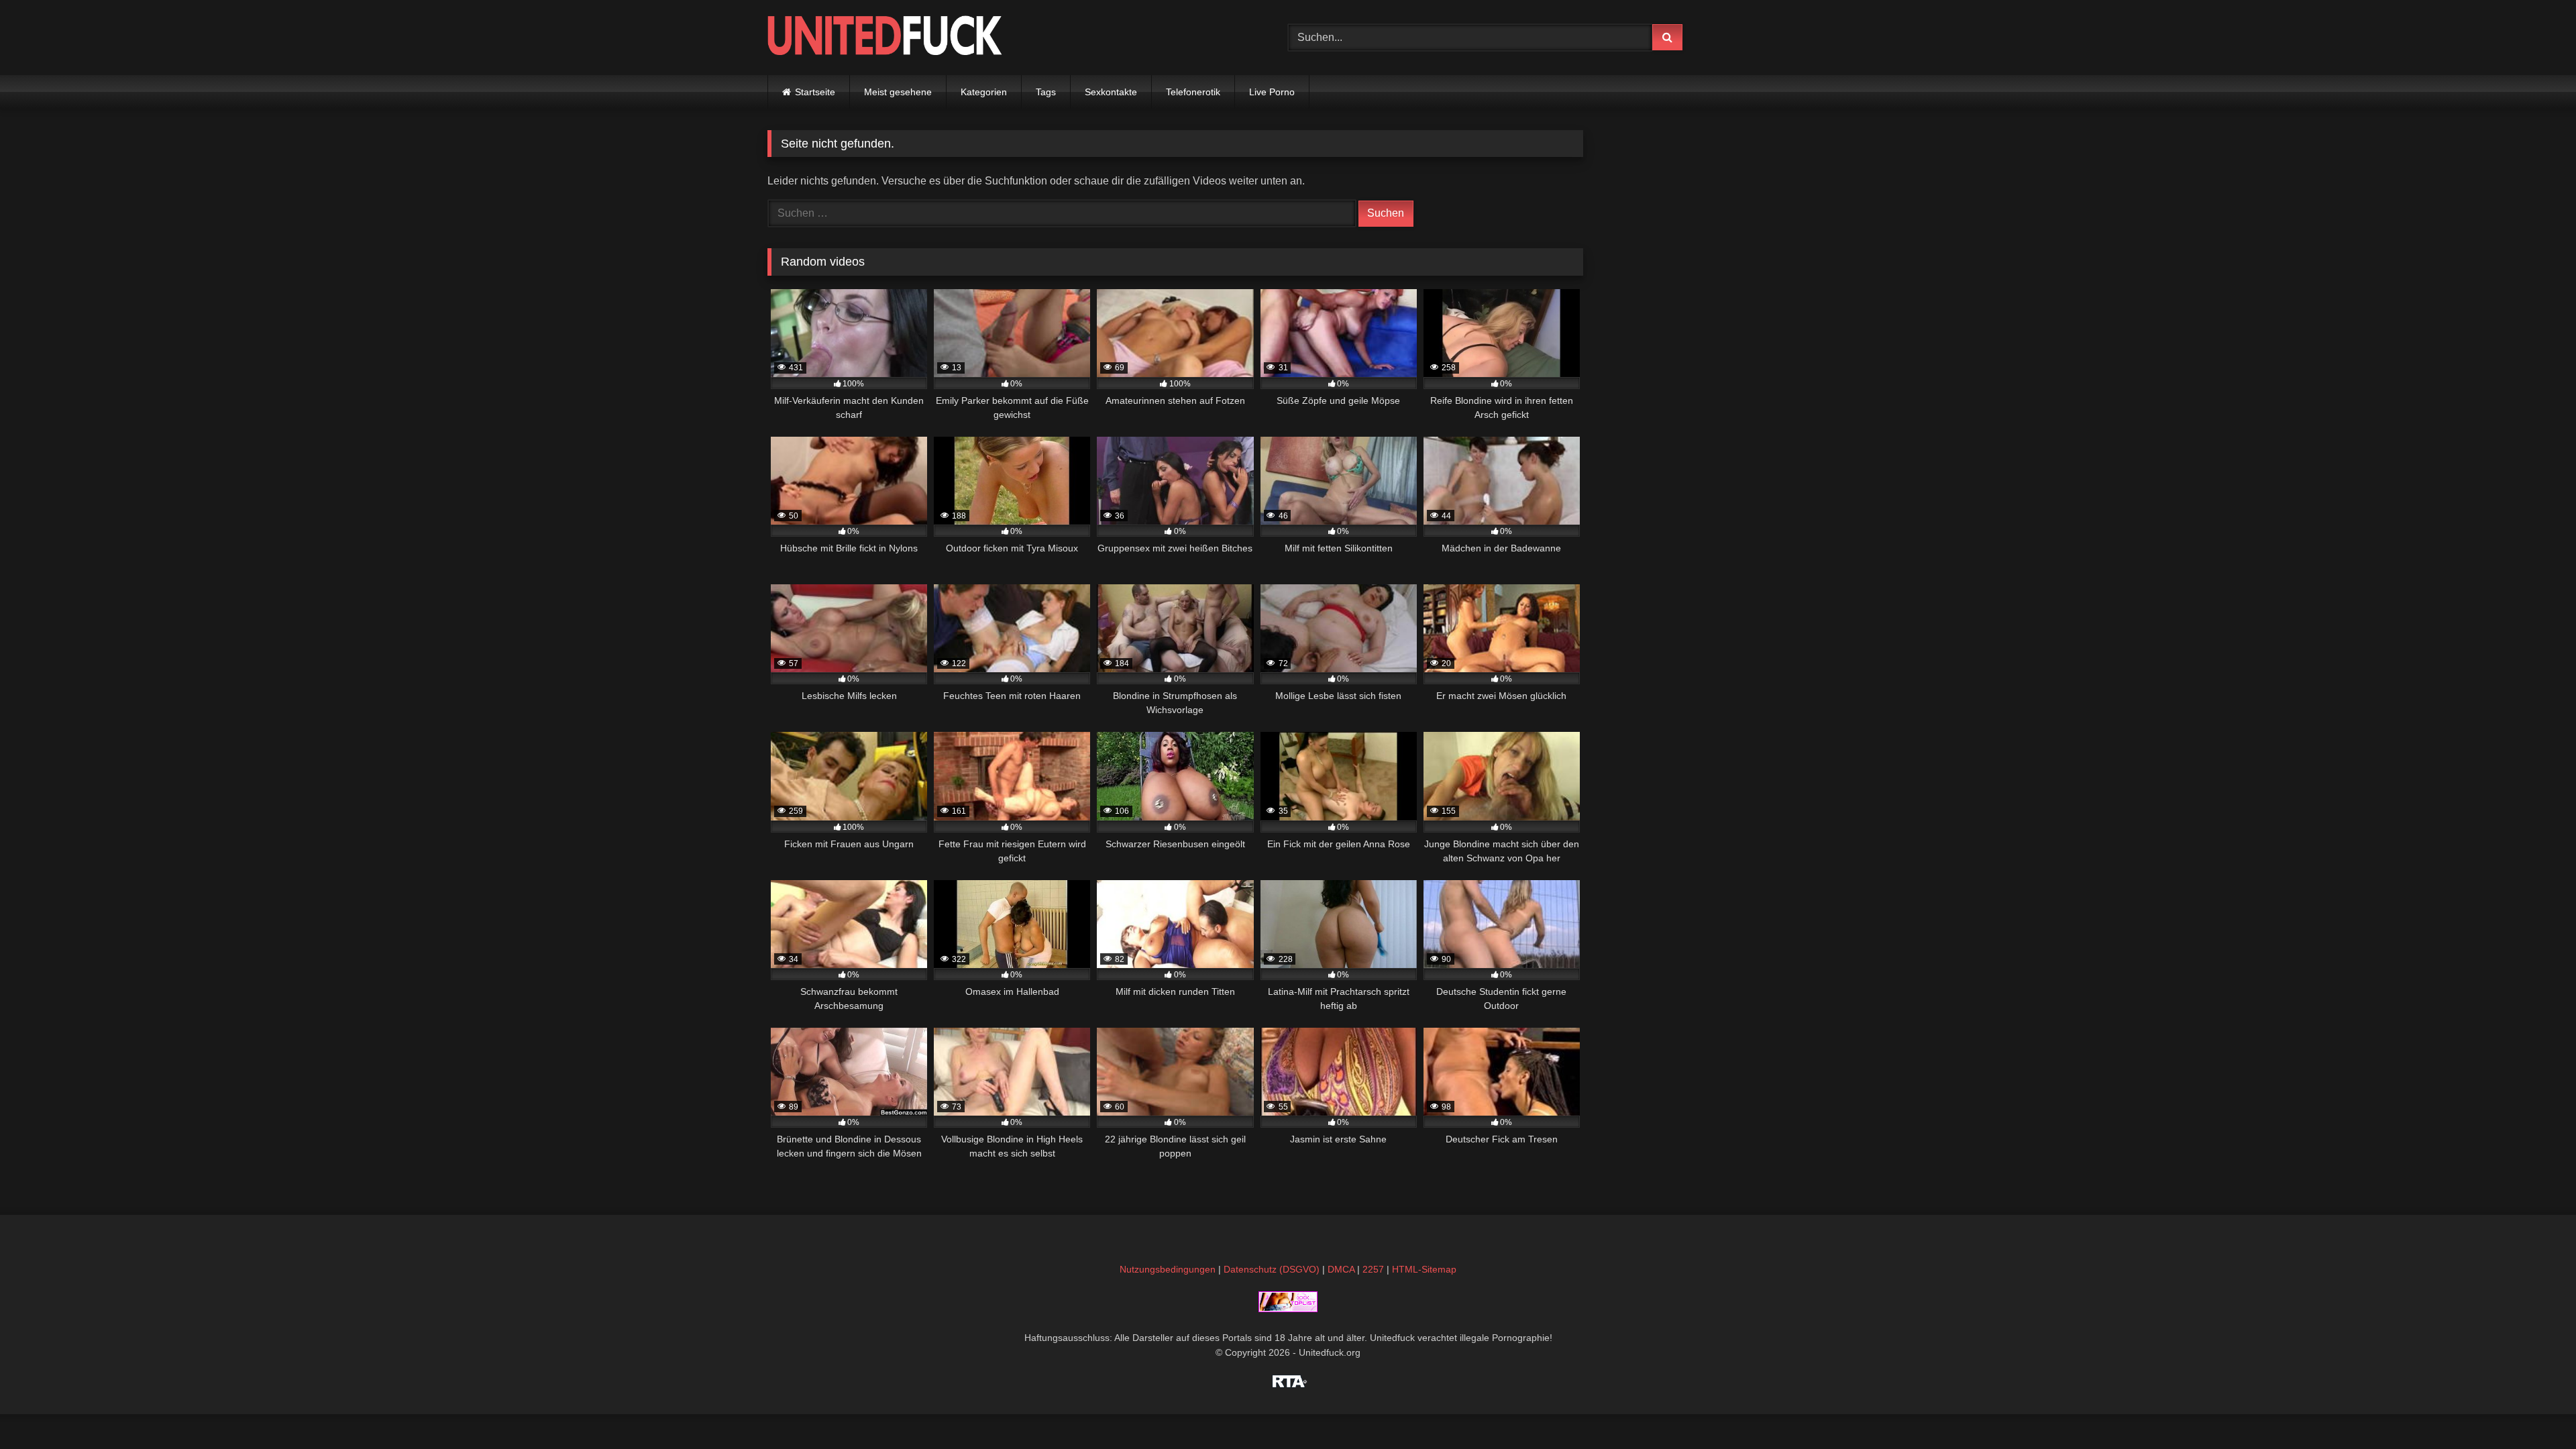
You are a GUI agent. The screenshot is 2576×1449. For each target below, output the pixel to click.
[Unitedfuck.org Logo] (885, 37)
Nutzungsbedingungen (1168, 1269)
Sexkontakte (1111, 92)
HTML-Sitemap (1424, 1269)
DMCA (1341, 1269)
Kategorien (984, 92)
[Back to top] (2534, 1409)
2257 (1373, 1269)
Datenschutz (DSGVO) (1272, 1269)
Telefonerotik (1193, 92)
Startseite (815, 92)
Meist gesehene (898, 92)
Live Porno (1272, 92)
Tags (1046, 92)
